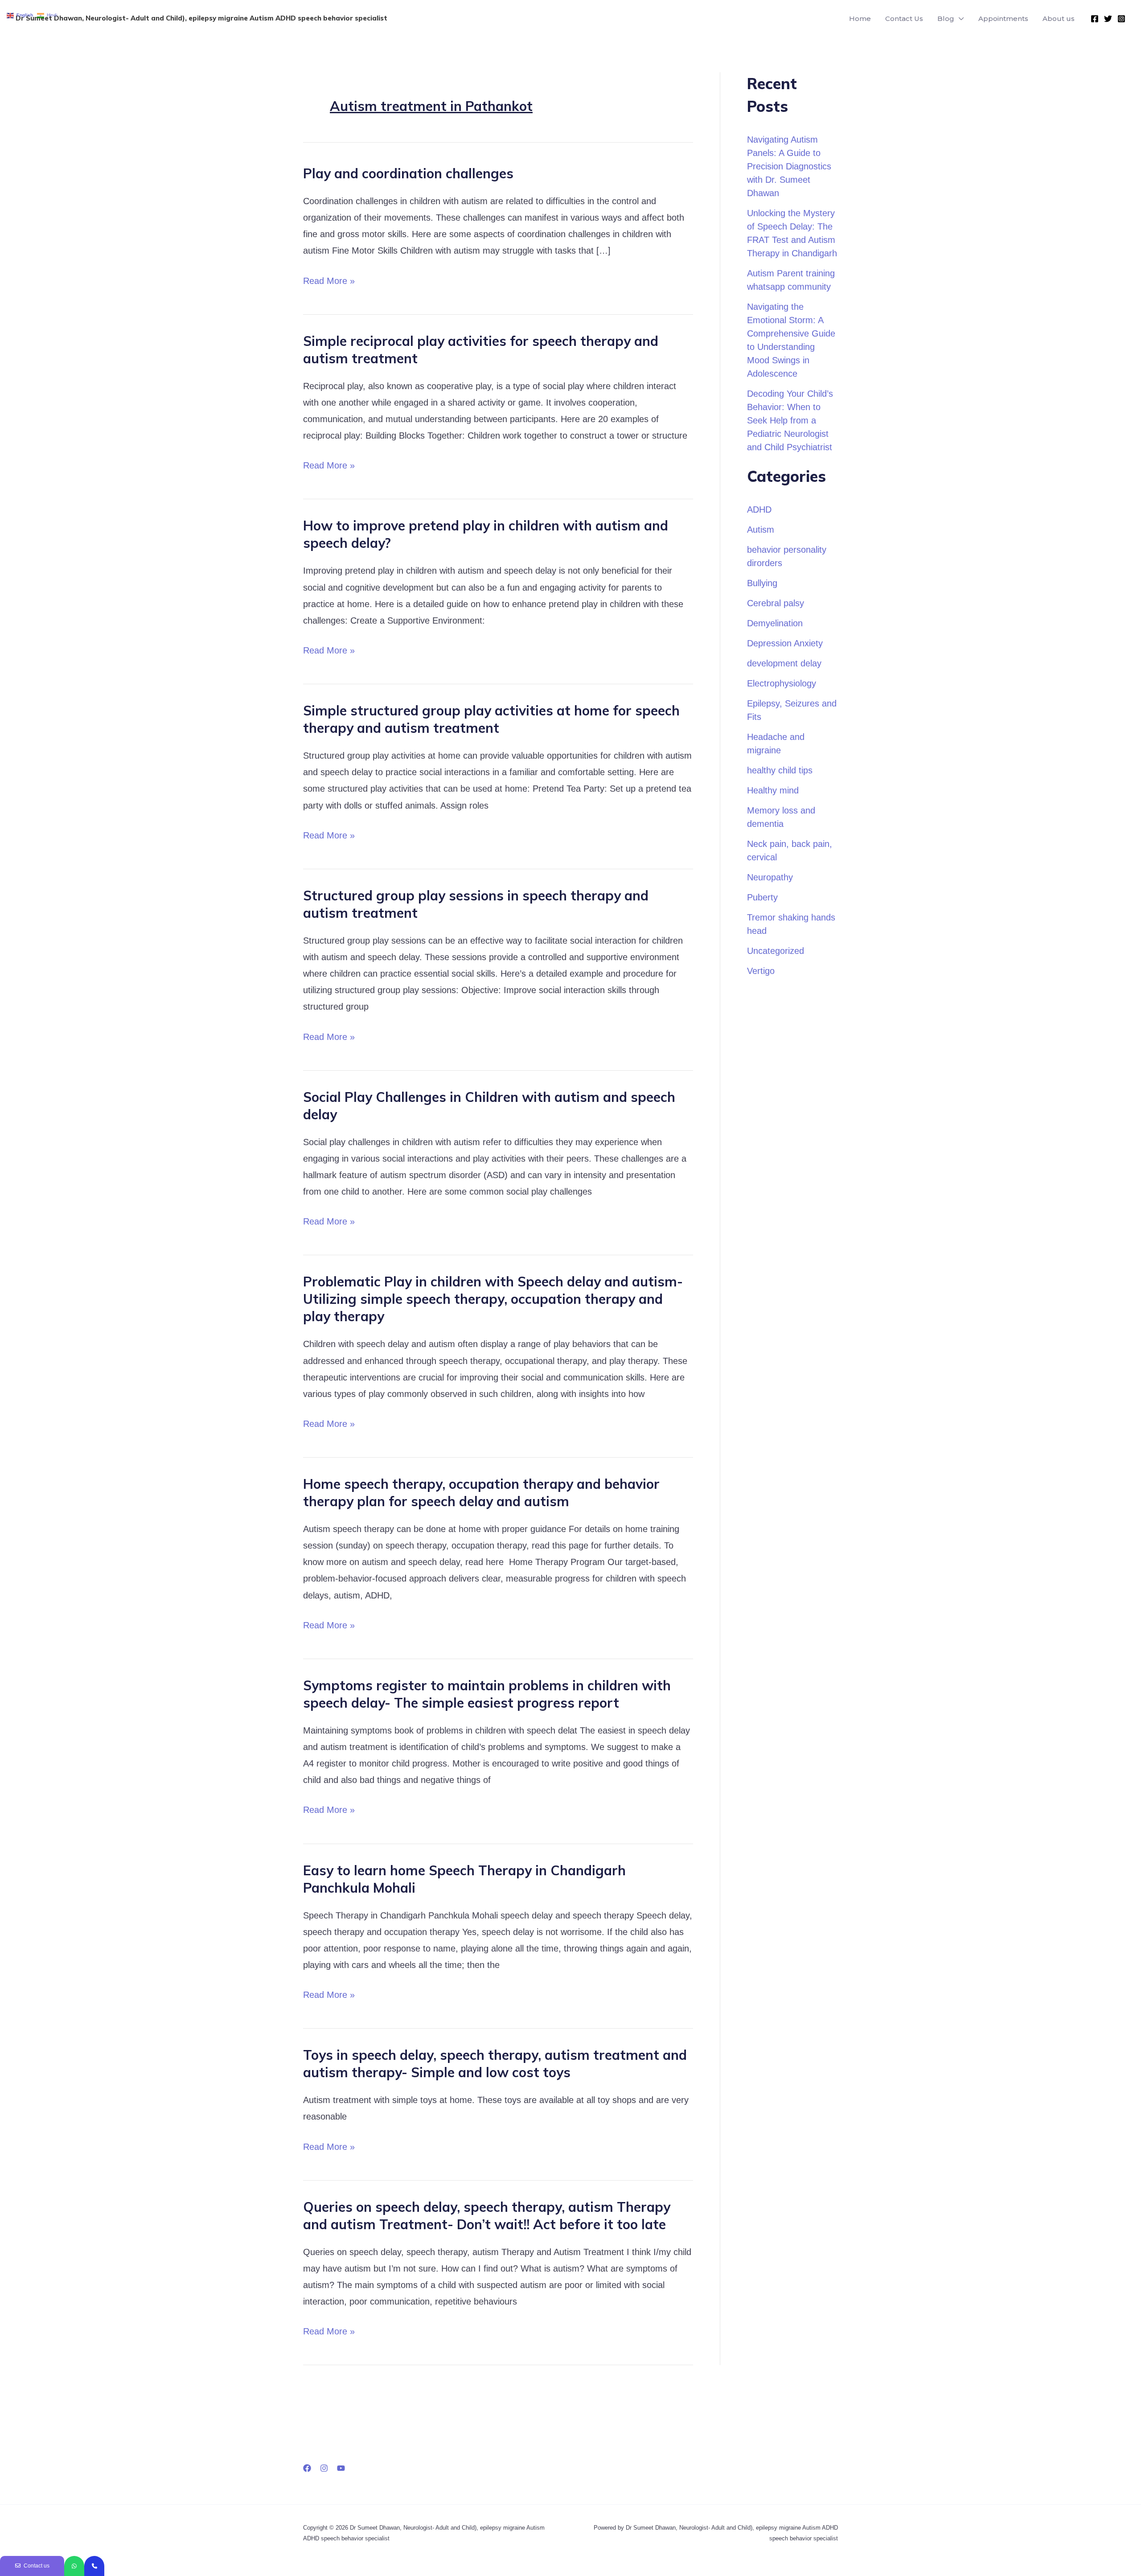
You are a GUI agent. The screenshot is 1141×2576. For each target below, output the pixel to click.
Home (860, 18)
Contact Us (904, 18)
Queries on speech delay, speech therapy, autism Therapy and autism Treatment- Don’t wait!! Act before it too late (487, 2216)
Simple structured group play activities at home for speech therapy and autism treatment (491, 719)
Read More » (329, 279)
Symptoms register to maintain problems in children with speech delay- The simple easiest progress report (487, 1694)
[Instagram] (1121, 19)
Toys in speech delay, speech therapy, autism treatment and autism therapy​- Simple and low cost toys (495, 2064)
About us (1059, 18)
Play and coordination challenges (408, 173)
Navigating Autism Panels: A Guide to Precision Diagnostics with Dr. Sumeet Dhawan (789, 166)
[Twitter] (1108, 19)
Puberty (762, 897)
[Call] (94, 2566)
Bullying (762, 583)
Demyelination (775, 623)
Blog (946, 18)
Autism (761, 530)
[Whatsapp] (74, 2566)
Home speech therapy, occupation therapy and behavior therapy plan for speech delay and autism (481, 1493)
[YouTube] (341, 2468)
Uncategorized (776, 951)
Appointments (1003, 18)
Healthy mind (773, 790)
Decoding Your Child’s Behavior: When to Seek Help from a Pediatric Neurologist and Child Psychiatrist (790, 420)
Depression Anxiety (785, 643)
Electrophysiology (782, 683)
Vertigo (761, 971)
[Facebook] (1095, 19)
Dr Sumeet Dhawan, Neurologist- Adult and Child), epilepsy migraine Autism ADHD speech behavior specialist (201, 18)
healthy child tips (780, 770)
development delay (784, 663)
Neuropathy (770, 877)
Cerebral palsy (776, 603)
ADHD (759, 509)
